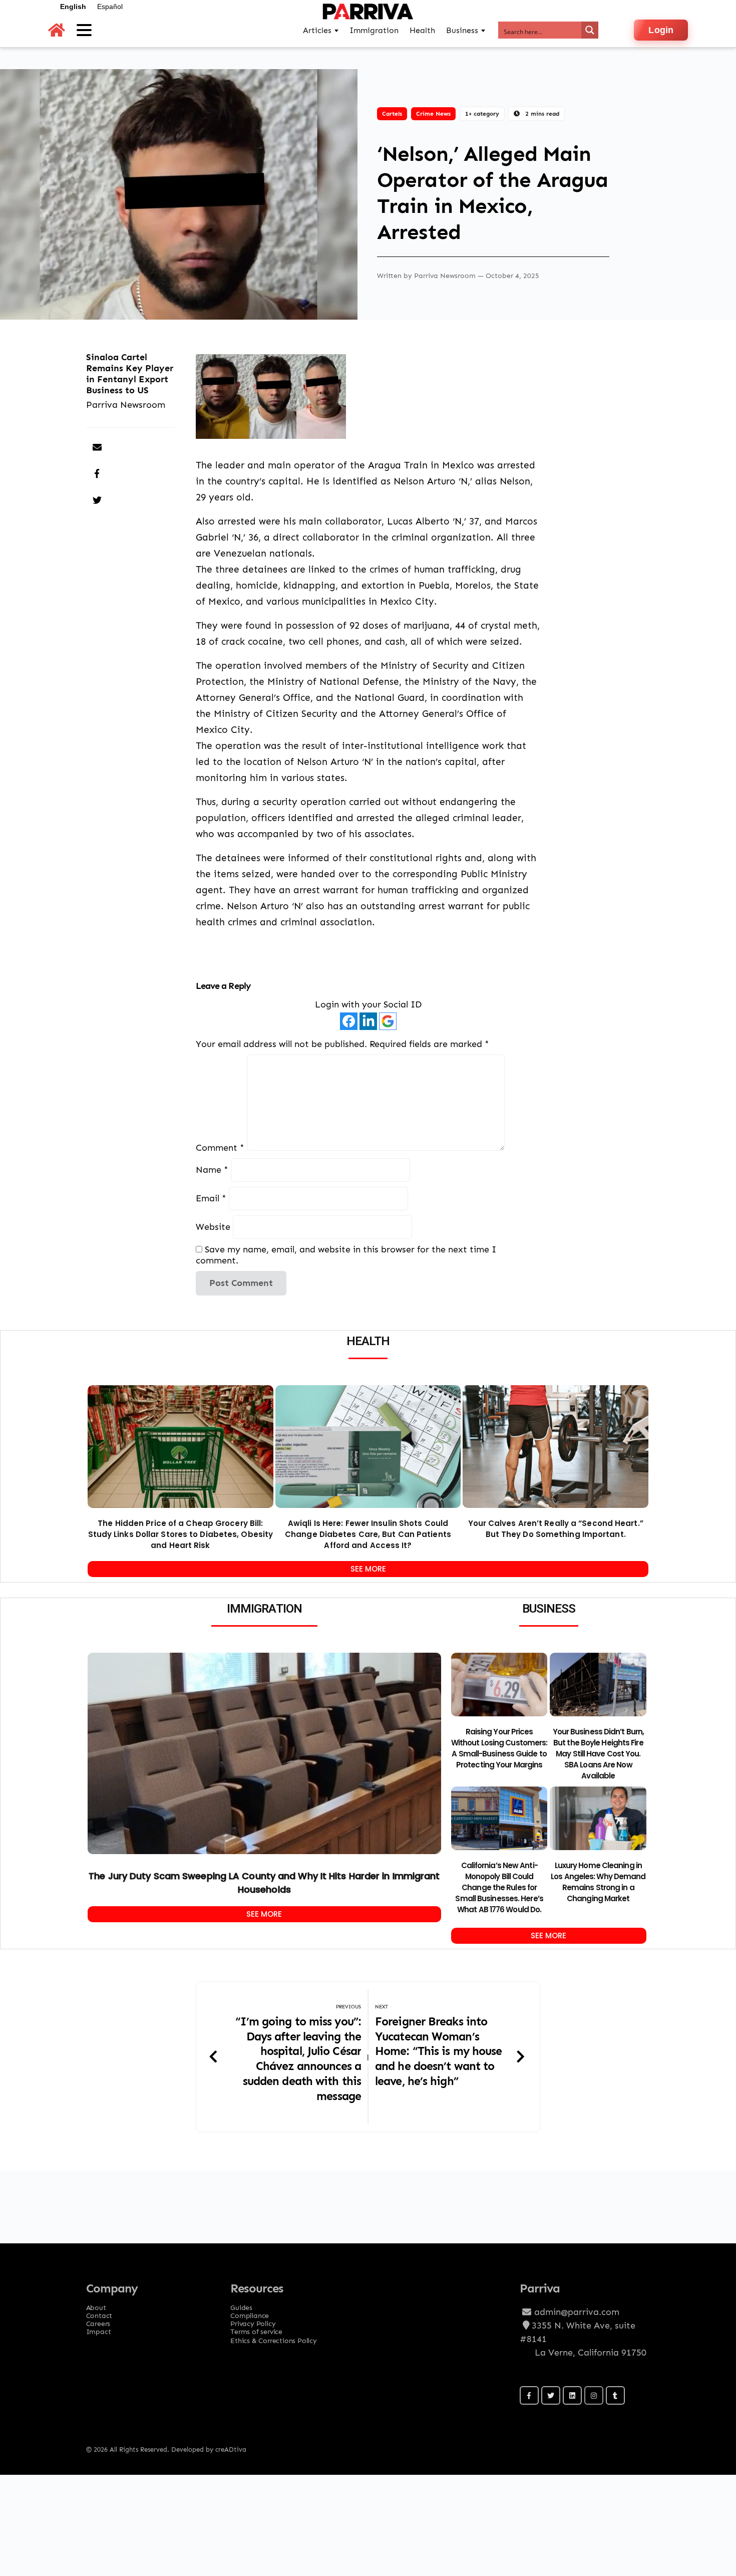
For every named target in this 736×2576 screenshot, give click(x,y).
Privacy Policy (253, 2321)
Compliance (250, 2312)
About (96, 2304)
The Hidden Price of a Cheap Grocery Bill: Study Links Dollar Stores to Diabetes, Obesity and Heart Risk (181, 1534)
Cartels (392, 113)
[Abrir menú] (84, 30)
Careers (98, 2321)
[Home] (57, 30)
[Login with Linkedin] (368, 1021)
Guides (241, 2304)
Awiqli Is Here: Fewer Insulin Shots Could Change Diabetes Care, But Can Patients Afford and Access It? (368, 1534)
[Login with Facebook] (349, 1021)
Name (212, 1170)
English (73, 7)
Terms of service (256, 2329)
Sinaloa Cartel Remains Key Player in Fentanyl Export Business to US (130, 373)
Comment (220, 1147)
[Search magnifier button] (590, 30)
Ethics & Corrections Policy (274, 2340)
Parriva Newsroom (446, 275)
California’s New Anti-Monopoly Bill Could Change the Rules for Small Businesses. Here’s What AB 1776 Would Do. (499, 1887)
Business (462, 30)
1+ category (482, 113)
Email (211, 1198)
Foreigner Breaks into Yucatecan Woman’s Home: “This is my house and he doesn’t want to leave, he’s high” (438, 2051)
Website (213, 1227)
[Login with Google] (388, 1021)
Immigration (374, 30)
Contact (99, 2312)
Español (110, 7)
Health (422, 30)
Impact (99, 2329)
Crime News (433, 113)
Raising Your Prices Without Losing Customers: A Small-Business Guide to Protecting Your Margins (499, 1748)
